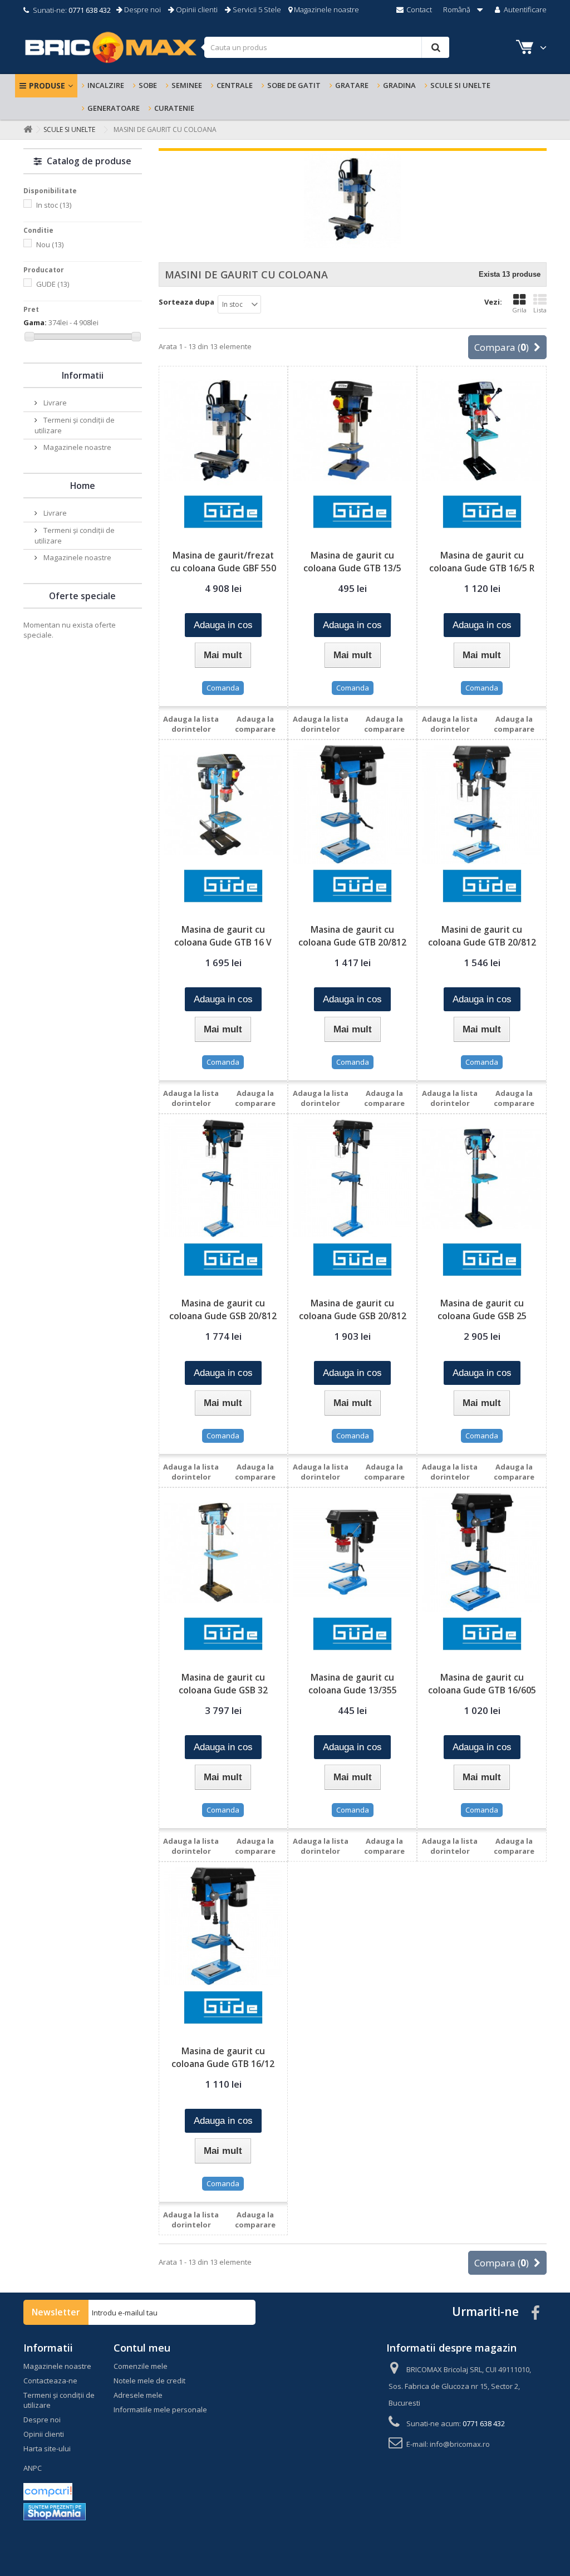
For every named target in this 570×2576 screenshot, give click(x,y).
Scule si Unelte (460, 85)
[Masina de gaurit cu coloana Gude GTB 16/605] (481, 1552)
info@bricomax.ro (460, 2444)
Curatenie (174, 108)
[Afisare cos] (526, 49)
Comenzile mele (141, 2366)
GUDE (53, 284)
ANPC (33, 2468)
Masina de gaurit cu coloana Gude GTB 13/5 (352, 562)
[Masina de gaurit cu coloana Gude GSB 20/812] (223, 1178)
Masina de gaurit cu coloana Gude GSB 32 (223, 1684)
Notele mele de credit (149, 2381)
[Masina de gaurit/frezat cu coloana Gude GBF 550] (223, 430)
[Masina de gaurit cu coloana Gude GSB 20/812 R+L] (352, 1178)
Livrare (54, 403)
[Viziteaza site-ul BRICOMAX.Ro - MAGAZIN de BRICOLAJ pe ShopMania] (55, 2511)
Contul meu (142, 2348)
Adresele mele (138, 2395)
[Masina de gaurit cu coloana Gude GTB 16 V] (223, 804)
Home (83, 486)
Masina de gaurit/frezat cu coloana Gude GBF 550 (223, 562)
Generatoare (114, 108)
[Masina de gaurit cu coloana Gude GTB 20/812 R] (352, 804)
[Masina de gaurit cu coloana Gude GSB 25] (481, 1178)
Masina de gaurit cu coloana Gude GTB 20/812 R (352, 942)
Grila (519, 310)
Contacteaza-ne (50, 2381)
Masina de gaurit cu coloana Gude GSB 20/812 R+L (353, 1316)
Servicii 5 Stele (256, 9)
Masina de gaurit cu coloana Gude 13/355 (353, 1684)
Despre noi (142, 9)
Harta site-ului (47, 2448)
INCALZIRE (106, 85)
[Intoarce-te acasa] (26, 129)
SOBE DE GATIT (294, 85)
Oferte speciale (82, 596)
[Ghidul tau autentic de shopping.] (48, 2491)
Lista (540, 310)
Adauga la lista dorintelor (191, 724)
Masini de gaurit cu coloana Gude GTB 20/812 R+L (482, 942)
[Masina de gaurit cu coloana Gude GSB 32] (223, 1552)
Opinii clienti (196, 9)
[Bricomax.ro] (110, 47)
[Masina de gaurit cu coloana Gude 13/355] (352, 1552)
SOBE (148, 85)
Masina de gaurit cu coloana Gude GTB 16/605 (482, 1684)
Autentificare (524, 9)
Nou (50, 244)
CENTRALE (235, 85)
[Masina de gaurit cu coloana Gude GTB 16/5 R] (481, 430)
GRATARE (352, 85)
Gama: (35, 322)
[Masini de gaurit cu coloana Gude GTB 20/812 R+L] (481, 804)
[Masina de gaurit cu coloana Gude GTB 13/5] (352, 430)
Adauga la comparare (255, 724)
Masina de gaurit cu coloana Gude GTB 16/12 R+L (223, 2064)
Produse (47, 85)
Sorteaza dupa (186, 302)
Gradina (399, 85)
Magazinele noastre (326, 9)
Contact (418, 9)
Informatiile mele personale (160, 2410)
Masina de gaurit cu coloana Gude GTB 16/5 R (482, 562)
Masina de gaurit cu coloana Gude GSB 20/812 (223, 1309)
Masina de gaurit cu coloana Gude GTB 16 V (223, 936)
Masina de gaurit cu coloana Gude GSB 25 (482, 1309)
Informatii (83, 375)
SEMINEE (187, 85)
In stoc (54, 205)
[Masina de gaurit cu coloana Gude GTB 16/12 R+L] (223, 1926)
